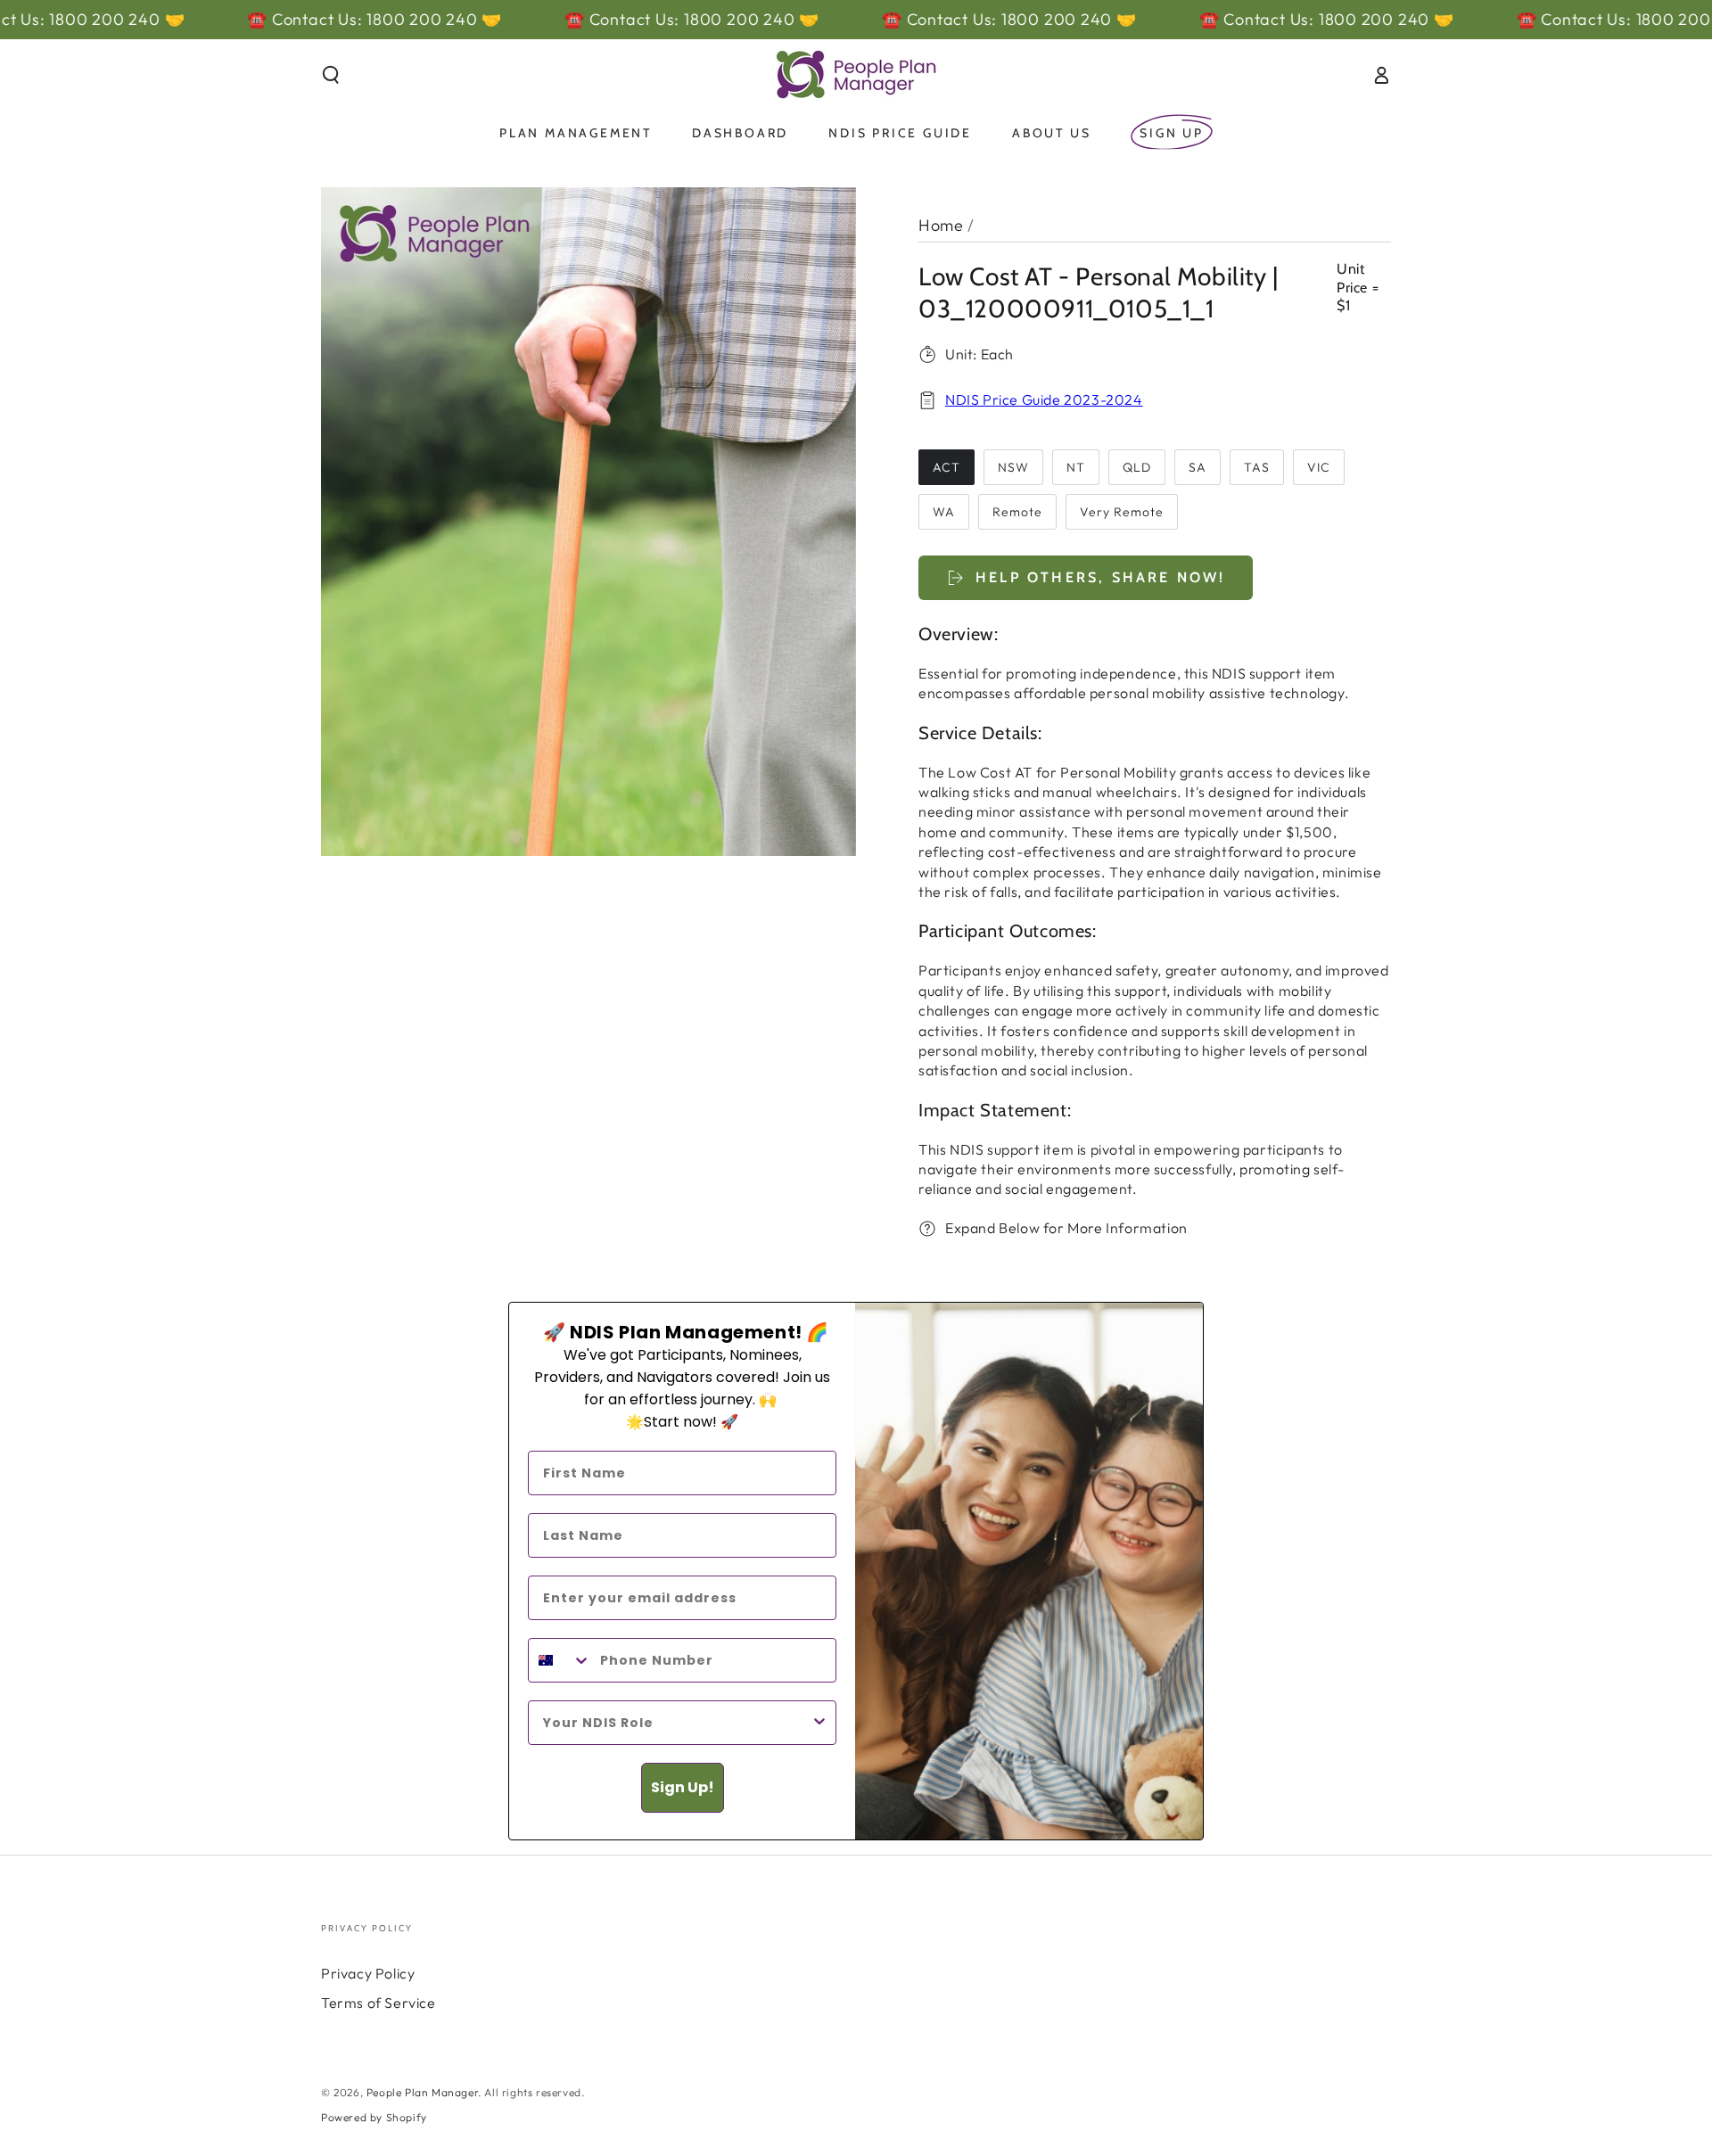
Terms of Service (379, 2003)
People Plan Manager (422, 2092)
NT (1076, 467)
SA (1198, 467)
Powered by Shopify (374, 2117)
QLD (1137, 467)
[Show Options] (819, 1723)
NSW (1013, 467)
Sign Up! (683, 1787)
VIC (1319, 467)
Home (941, 225)
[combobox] (560, 1660)
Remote (1017, 512)
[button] (331, 75)
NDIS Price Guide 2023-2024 (1044, 399)
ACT (947, 467)
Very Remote (1122, 512)
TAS (1257, 467)
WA (944, 512)
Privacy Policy (368, 1973)
